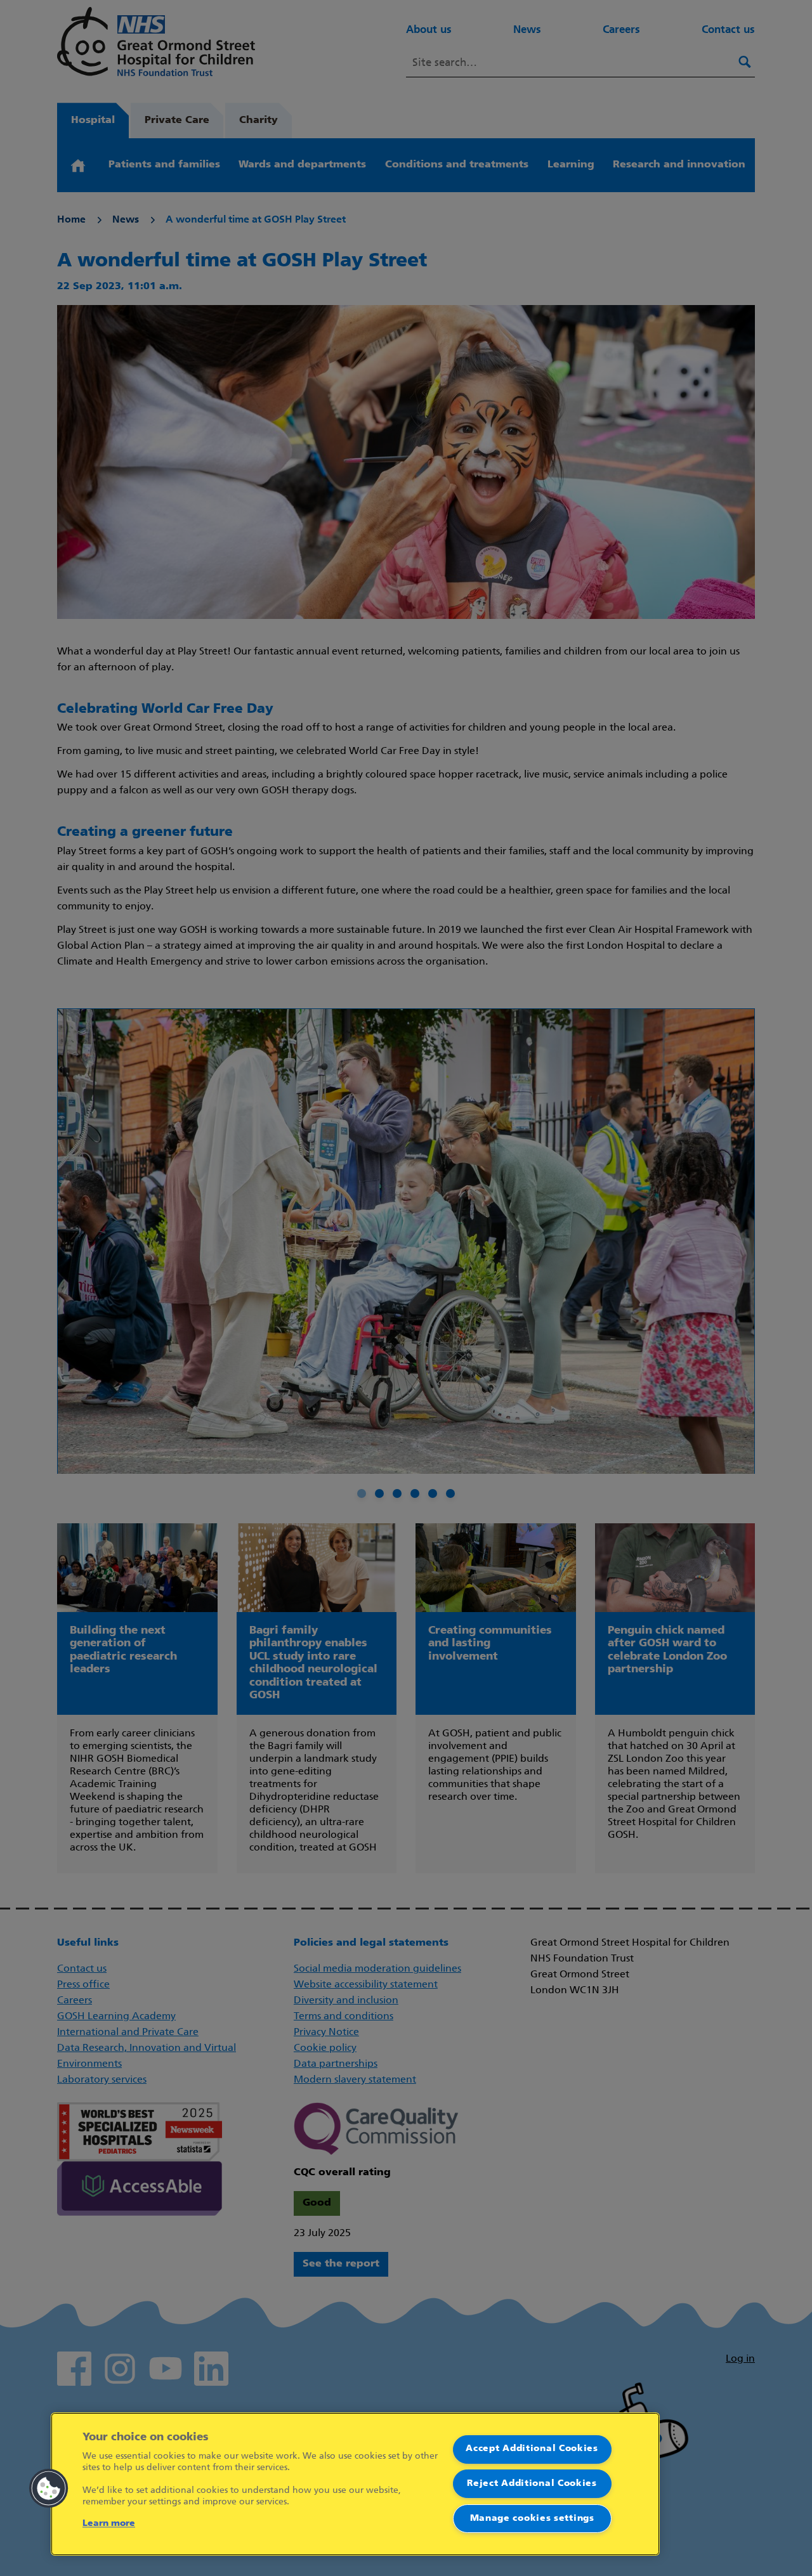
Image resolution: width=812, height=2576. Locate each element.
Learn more (109, 2524)
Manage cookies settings (532, 2519)
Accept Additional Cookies (532, 2449)
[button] (49, 2488)
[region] (355, 2484)
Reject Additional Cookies (532, 2484)
